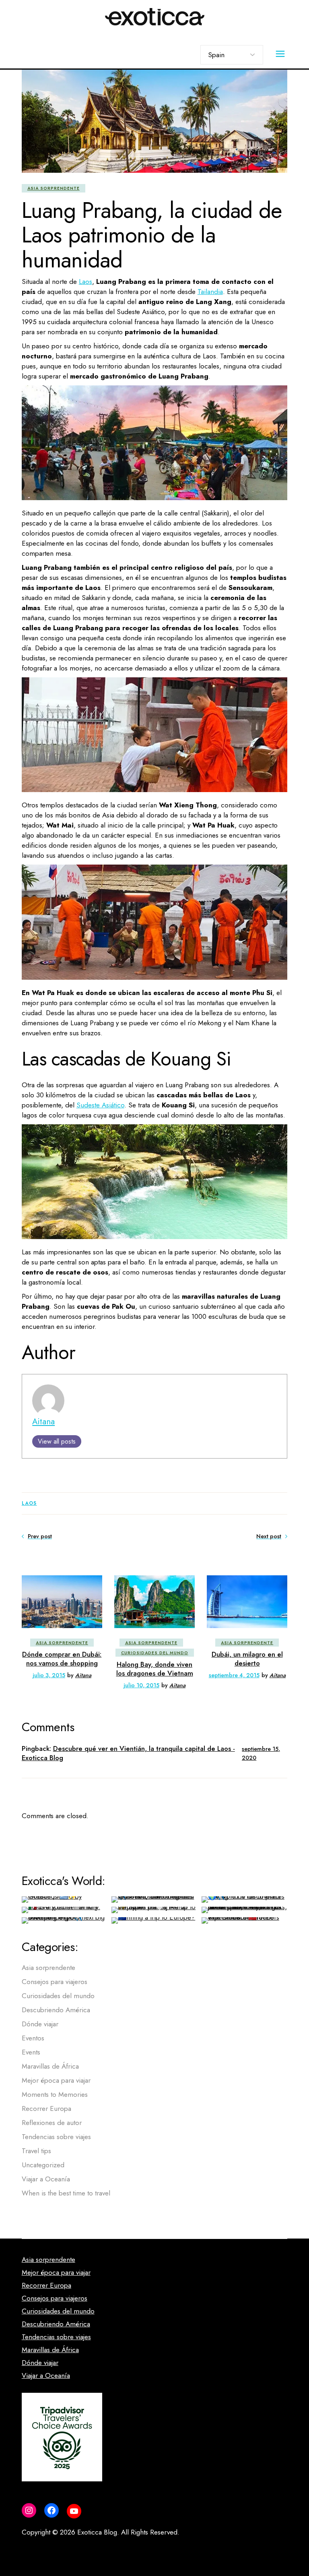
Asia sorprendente (54, 188)
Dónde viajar (40, 2024)
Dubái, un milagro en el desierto (247, 1659)
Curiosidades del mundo (155, 1653)
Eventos (33, 2038)
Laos (85, 281)
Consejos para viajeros (55, 1982)
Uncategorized (43, 2165)
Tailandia (210, 292)
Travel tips (36, 2151)
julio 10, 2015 (141, 1685)
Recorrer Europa (46, 2108)
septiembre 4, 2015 (234, 1675)
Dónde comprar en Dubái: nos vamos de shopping (62, 1659)
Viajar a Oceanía (46, 2179)
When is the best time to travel (66, 2193)
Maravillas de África (50, 2066)
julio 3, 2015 (49, 1675)
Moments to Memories (55, 2094)
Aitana (43, 1421)
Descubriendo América (56, 2010)
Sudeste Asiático (100, 1105)
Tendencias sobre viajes (56, 2137)
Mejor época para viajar (56, 2080)
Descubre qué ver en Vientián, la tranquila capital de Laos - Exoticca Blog (128, 1753)
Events (31, 2052)
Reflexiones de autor (52, 2123)
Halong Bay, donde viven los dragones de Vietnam (155, 1669)
